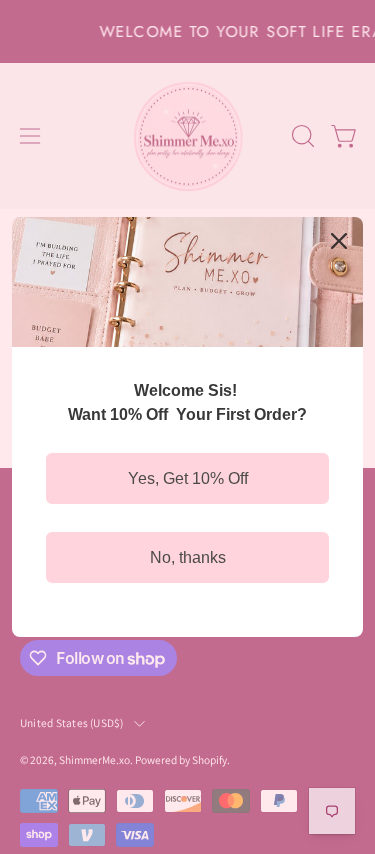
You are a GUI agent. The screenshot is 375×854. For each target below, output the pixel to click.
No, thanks (188, 557)
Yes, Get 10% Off (188, 478)
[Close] (339, 241)
